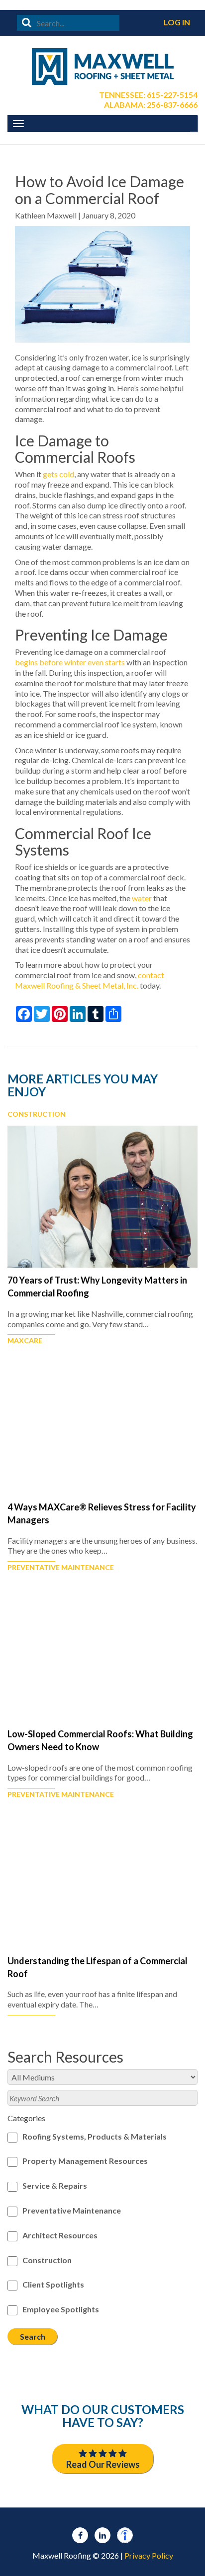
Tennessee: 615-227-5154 (148, 95)
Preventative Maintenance (61, 1568)
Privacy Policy (149, 2555)
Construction (37, 1114)
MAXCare (25, 1341)
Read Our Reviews (103, 2464)
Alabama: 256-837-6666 (151, 105)
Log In (177, 22)
